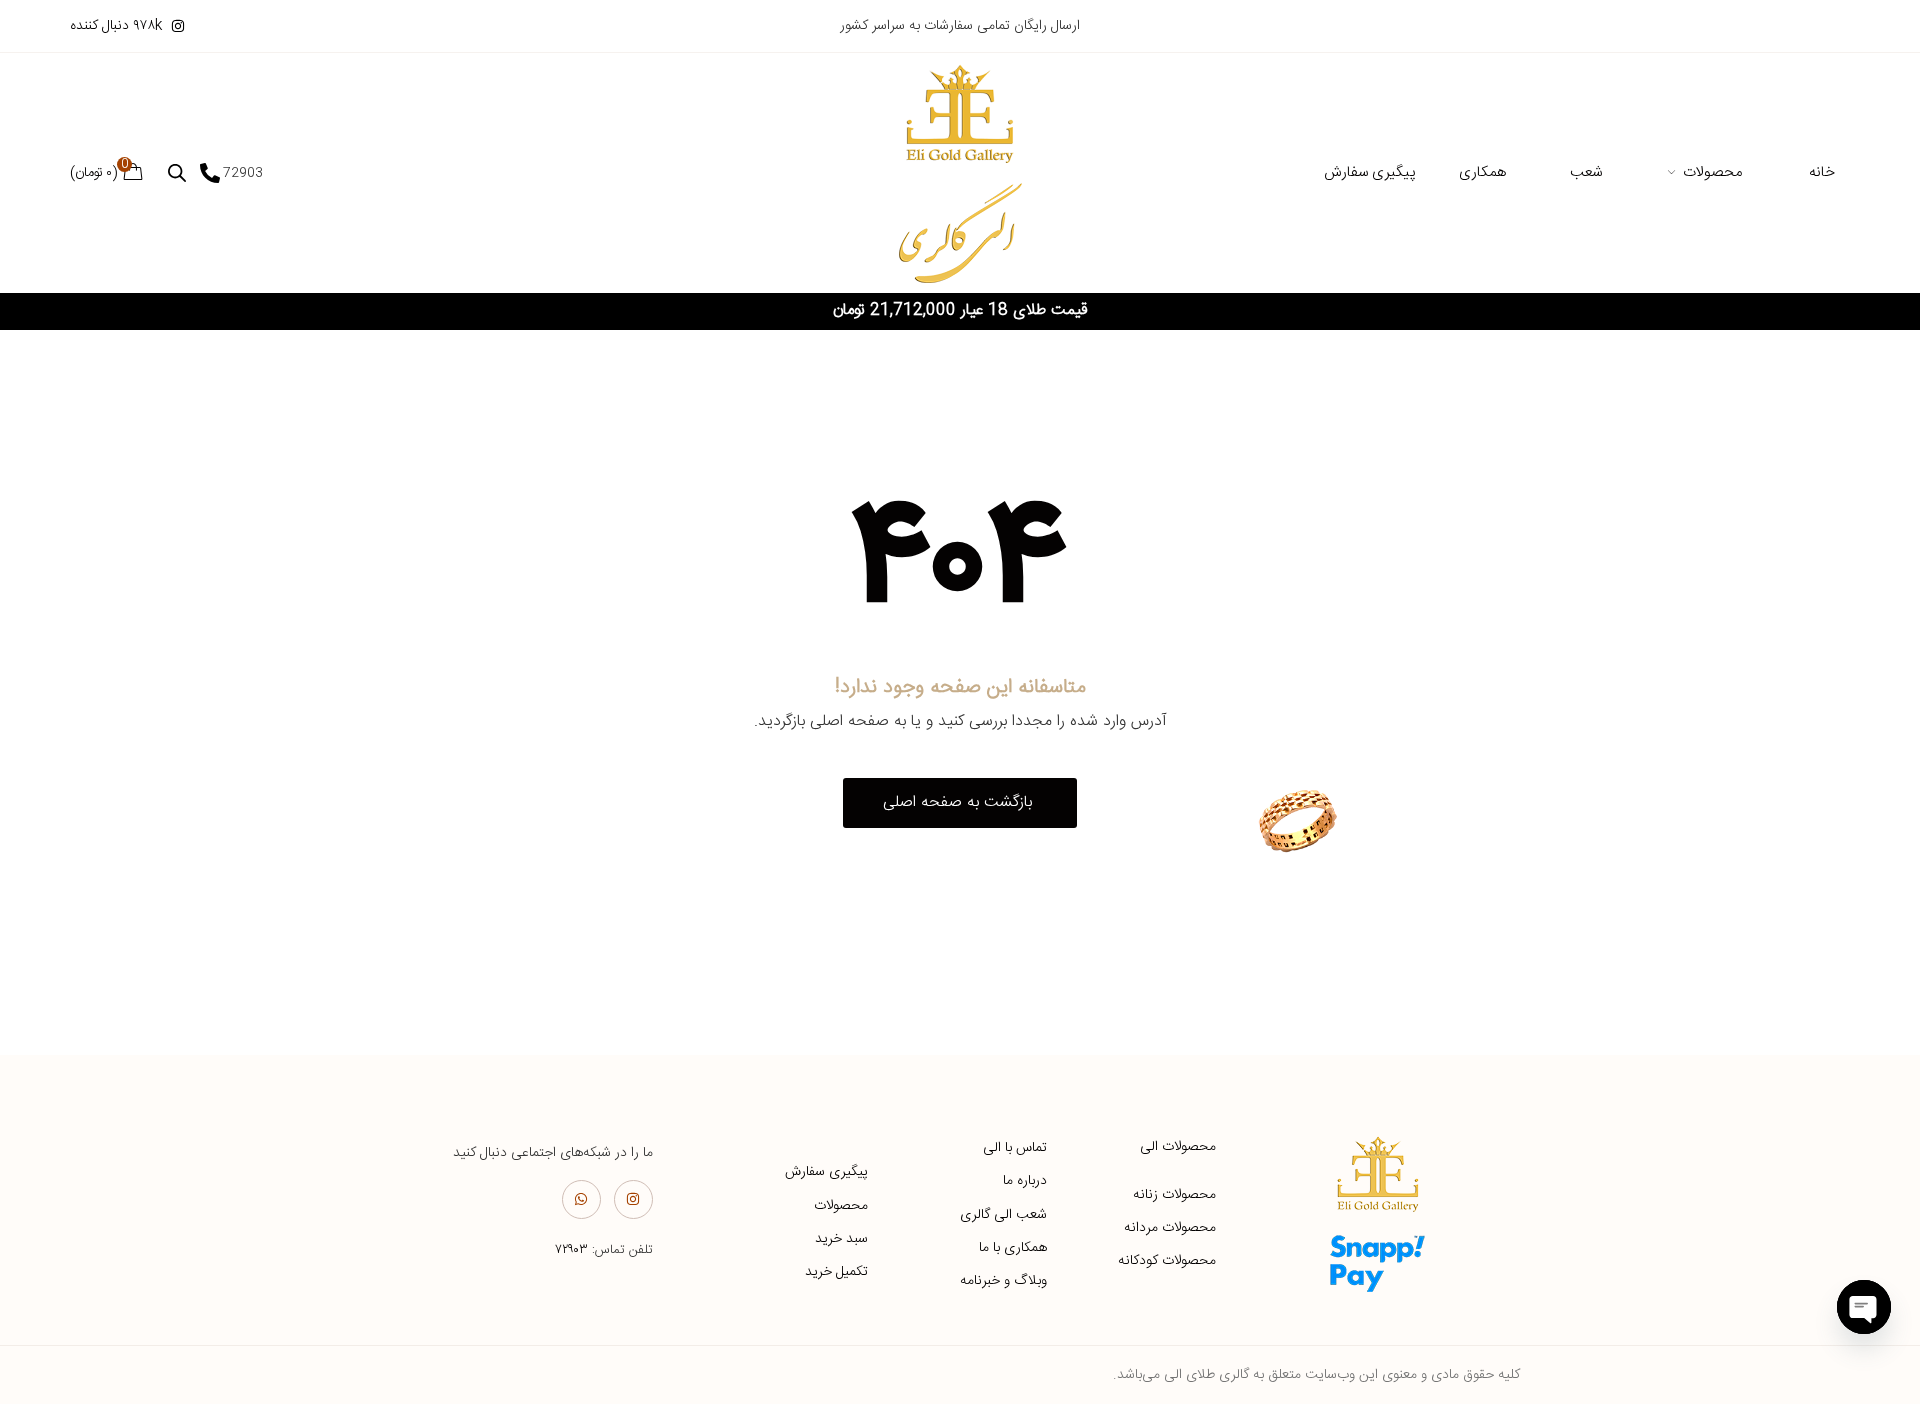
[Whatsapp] (581, 1199)
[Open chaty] (1864, 1307)
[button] (960, 803)
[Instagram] (633, 1199)
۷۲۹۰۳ (571, 1250)
